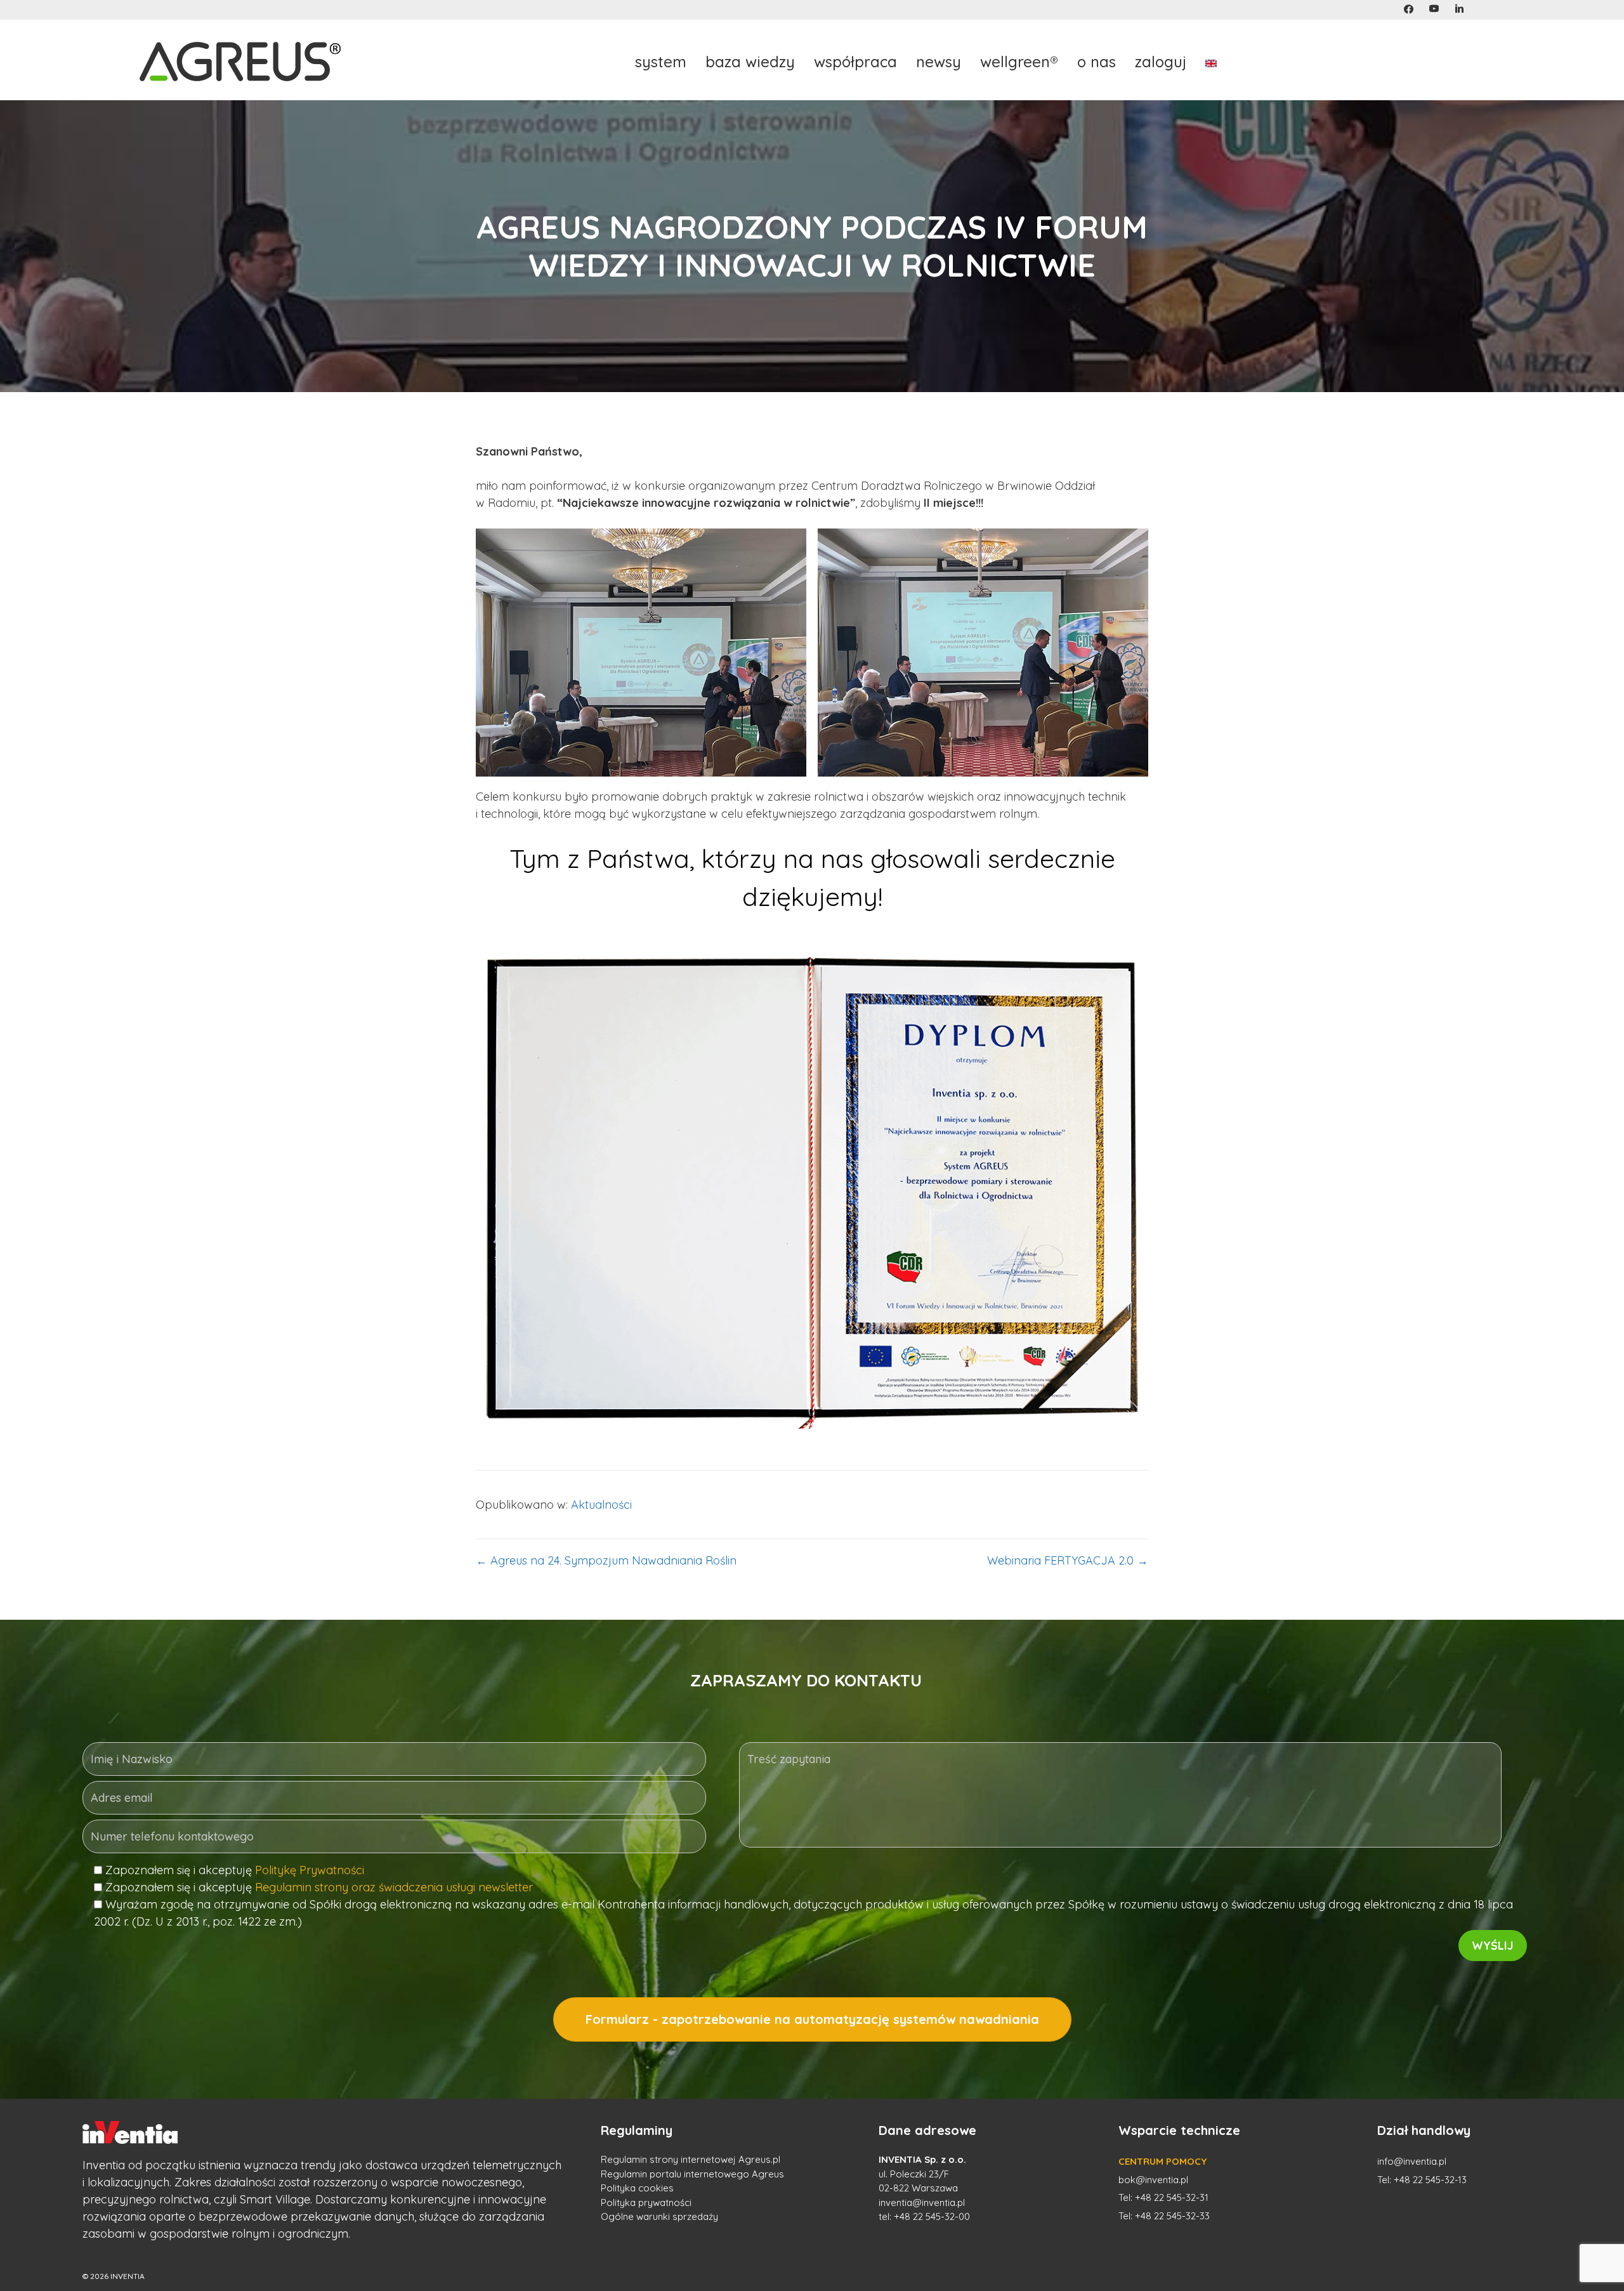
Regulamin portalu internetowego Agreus (692, 2174)
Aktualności (601, 1505)
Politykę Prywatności (310, 1870)
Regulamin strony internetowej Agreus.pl (691, 2159)
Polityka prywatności (646, 2202)
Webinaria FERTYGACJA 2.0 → (1068, 1560)
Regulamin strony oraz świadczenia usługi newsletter (394, 1887)
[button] (1409, 9)
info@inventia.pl (1412, 2161)
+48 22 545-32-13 (1430, 2180)
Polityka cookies (637, 2188)
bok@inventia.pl (1153, 2180)
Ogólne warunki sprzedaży (659, 2216)
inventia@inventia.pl (922, 2202)
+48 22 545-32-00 (932, 2216)
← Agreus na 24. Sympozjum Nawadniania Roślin (606, 1560)
